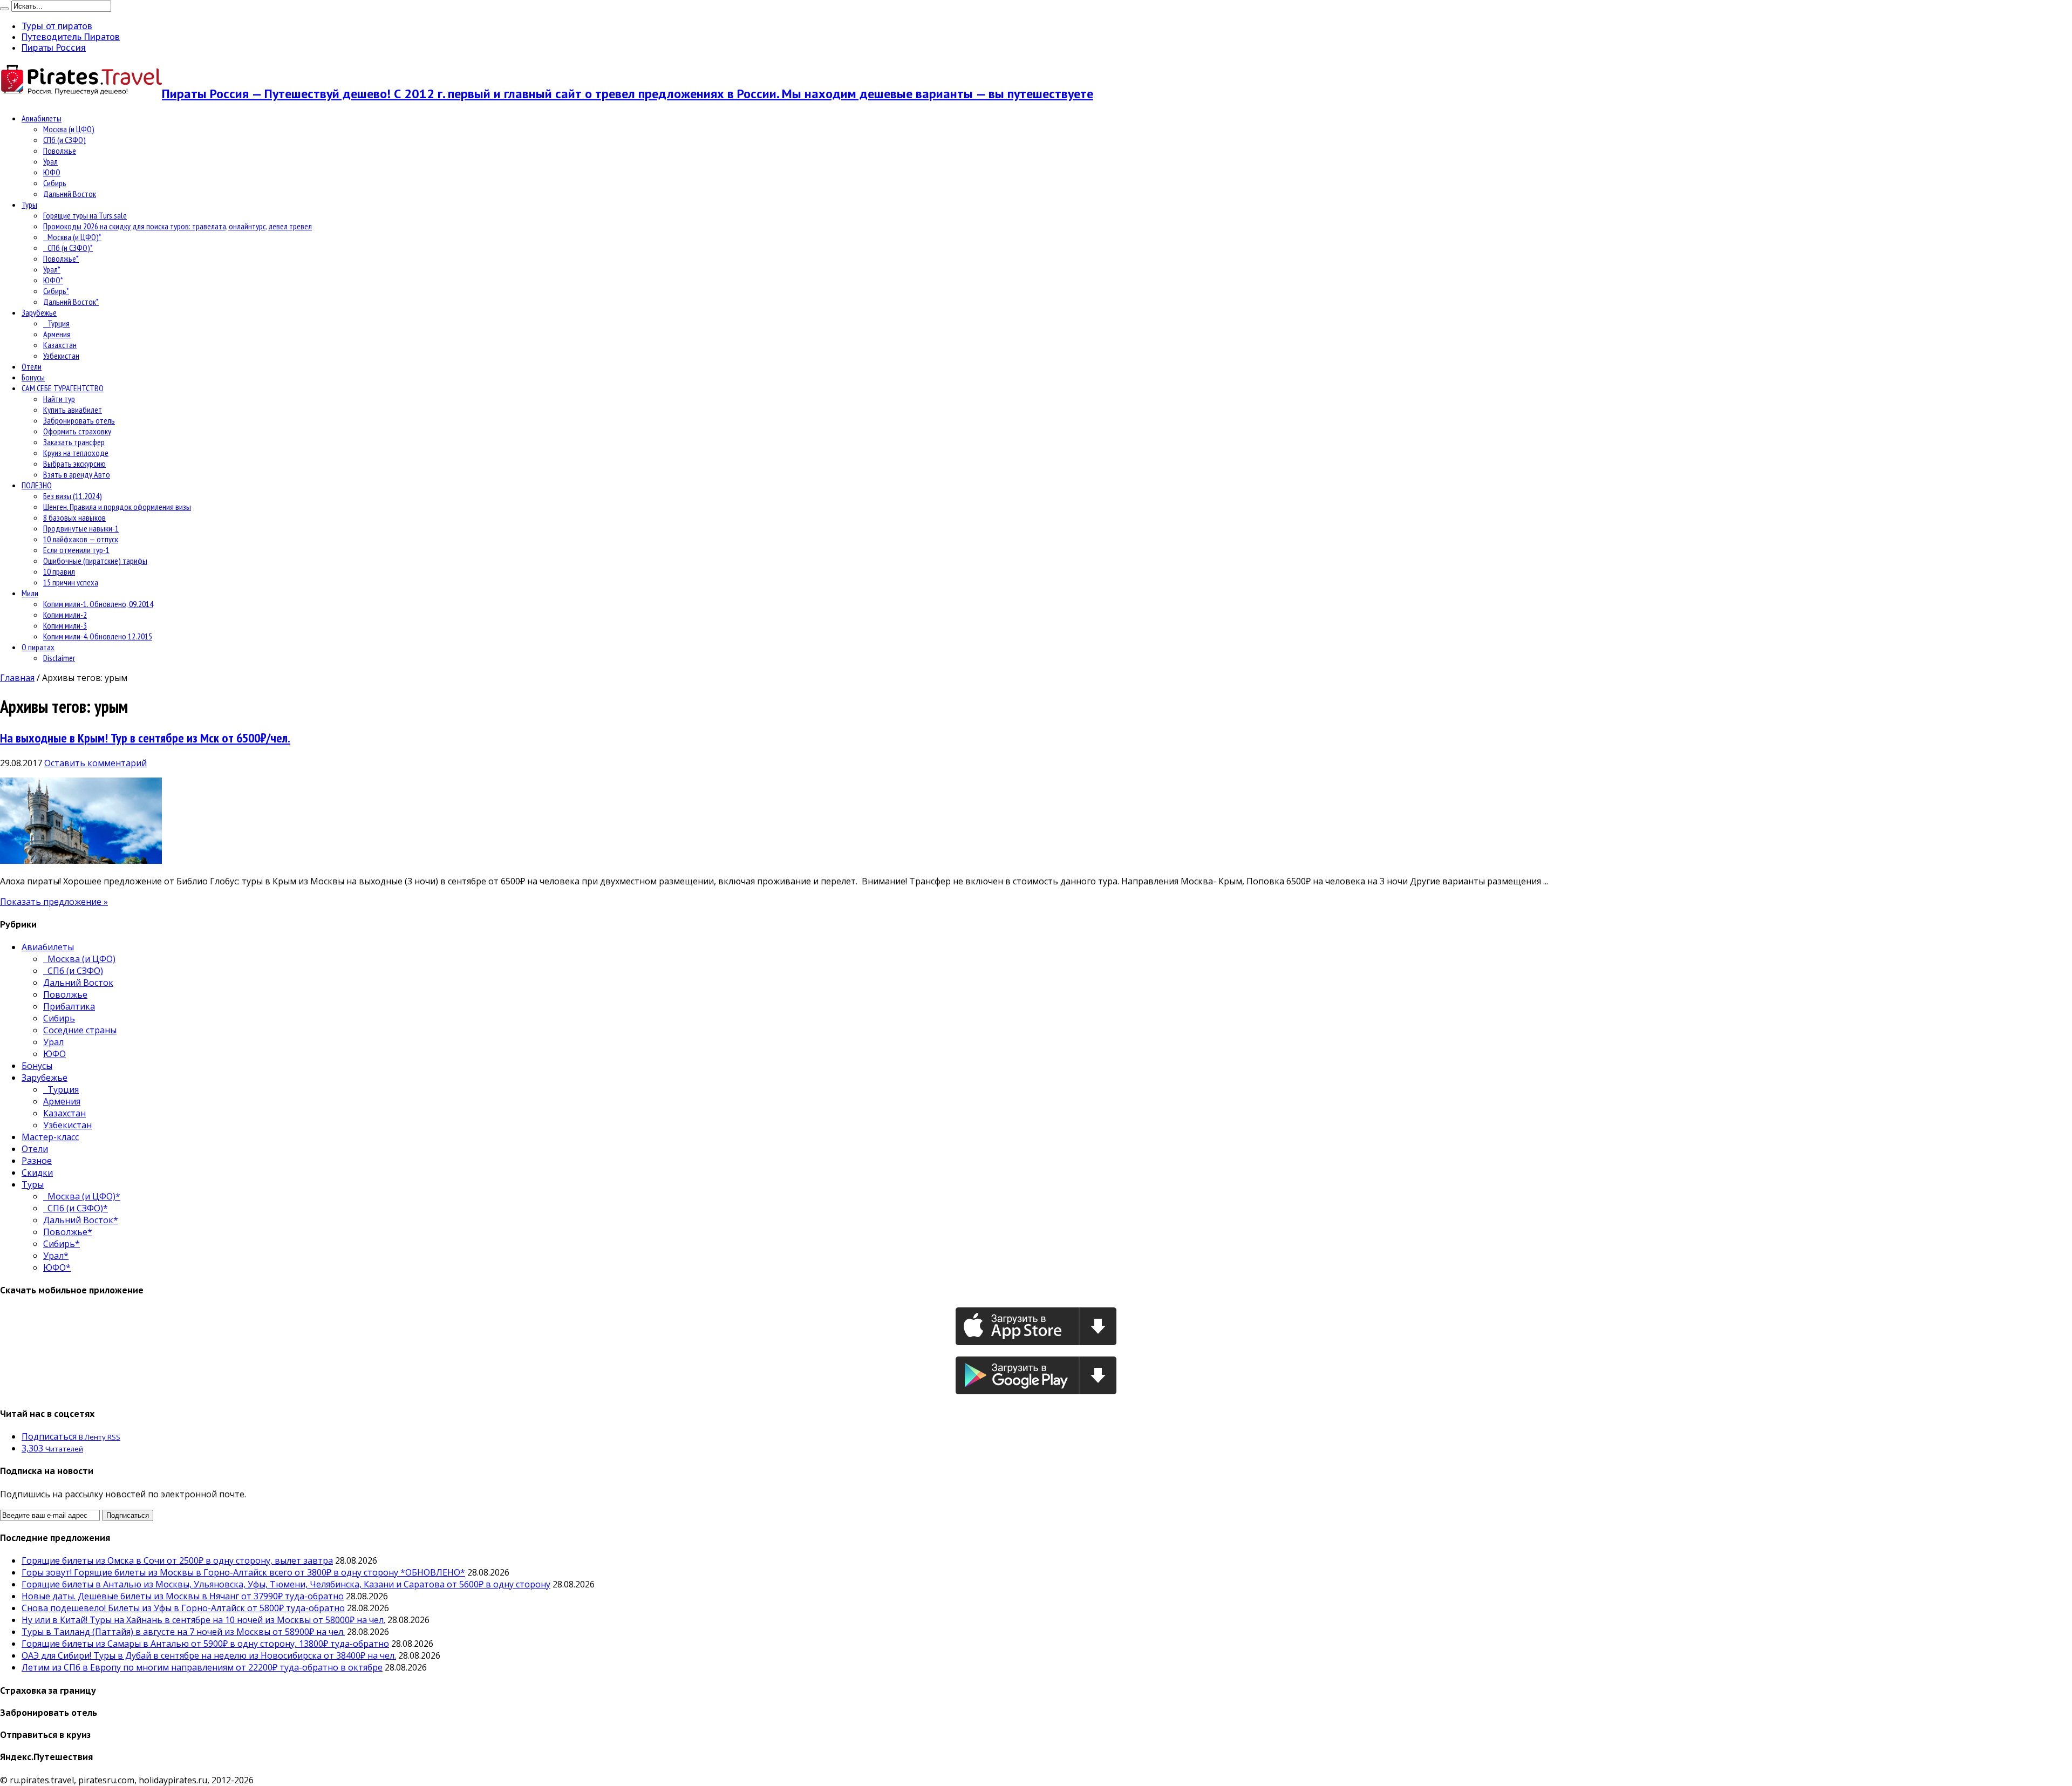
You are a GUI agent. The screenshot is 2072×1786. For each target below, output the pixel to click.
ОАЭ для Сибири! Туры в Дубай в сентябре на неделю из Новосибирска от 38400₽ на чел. (209, 1655)
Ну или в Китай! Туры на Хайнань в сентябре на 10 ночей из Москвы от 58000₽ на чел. (203, 1620)
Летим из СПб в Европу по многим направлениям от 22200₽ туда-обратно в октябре (202, 1667)
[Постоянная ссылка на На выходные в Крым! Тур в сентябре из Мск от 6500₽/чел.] (81, 861)
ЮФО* (53, 280)
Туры (29, 204)
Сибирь (55, 183)
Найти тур (59, 399)
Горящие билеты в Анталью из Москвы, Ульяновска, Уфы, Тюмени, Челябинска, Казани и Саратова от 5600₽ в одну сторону (286, 1584)
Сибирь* (56, 291)
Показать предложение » (54, 902)
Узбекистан (61, 356)
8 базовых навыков (74, 517)
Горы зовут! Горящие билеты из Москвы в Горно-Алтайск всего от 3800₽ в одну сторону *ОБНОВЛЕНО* (243, 1572)
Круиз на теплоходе (76, 453)
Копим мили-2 (65, 615)
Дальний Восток (70, 194)
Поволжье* (61, 258)
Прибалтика (69, 1006)
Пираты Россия (54, 47)
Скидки (37, 1173)
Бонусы (33, 377)
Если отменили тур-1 (76, 550)
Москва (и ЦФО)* (72, 237)
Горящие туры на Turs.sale (85, 215)
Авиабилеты (42, 118)
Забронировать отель (79, 420)
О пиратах (38, 647)
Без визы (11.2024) (73, 496)
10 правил (59, 571)
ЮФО (52, 172)
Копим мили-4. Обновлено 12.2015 (98, 636)
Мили (30, 593)
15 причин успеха (71, 582)
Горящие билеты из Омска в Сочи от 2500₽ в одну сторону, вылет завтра (177, 1560)
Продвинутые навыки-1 (81, 528)
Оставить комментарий (96, 763)
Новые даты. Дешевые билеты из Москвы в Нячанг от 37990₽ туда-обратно (183, 1596)
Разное (37, 1161)
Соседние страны (80, 1030)
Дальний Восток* (71, 302)
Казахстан (60, 345)
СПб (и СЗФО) (64, 140)
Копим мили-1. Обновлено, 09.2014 (98, 604)
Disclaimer (59, 658)
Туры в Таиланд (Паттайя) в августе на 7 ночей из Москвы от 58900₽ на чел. (183, 1632)
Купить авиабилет (73, 410)
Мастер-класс (50, 1137)
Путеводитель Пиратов (71, 37)
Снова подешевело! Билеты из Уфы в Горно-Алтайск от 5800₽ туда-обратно (183, 1608)
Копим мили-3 (65, 625)
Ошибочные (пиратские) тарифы (95, 561)
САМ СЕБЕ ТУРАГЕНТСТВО (63, 388)
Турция (56, 323)
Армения (57, 334)
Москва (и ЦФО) (69, 129)
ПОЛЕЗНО (37, 485)
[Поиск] (4, 9)
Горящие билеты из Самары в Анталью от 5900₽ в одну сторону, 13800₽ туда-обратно (205, 1644)
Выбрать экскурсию (74, 463)
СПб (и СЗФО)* (68, 248)
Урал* (52, 269)
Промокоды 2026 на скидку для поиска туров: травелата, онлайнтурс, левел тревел (178, 226)
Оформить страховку (77, 431)
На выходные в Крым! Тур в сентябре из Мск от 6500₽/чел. (145, 738)
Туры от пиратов (57, 26)
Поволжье (60, 151)
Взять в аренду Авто (77, 474)
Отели (32, 366)
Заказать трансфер (74, 442)
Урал (50, 161)
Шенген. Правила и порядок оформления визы (117, 507)
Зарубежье (39, 312)
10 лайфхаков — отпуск (81, 539)
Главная (17, 678)
